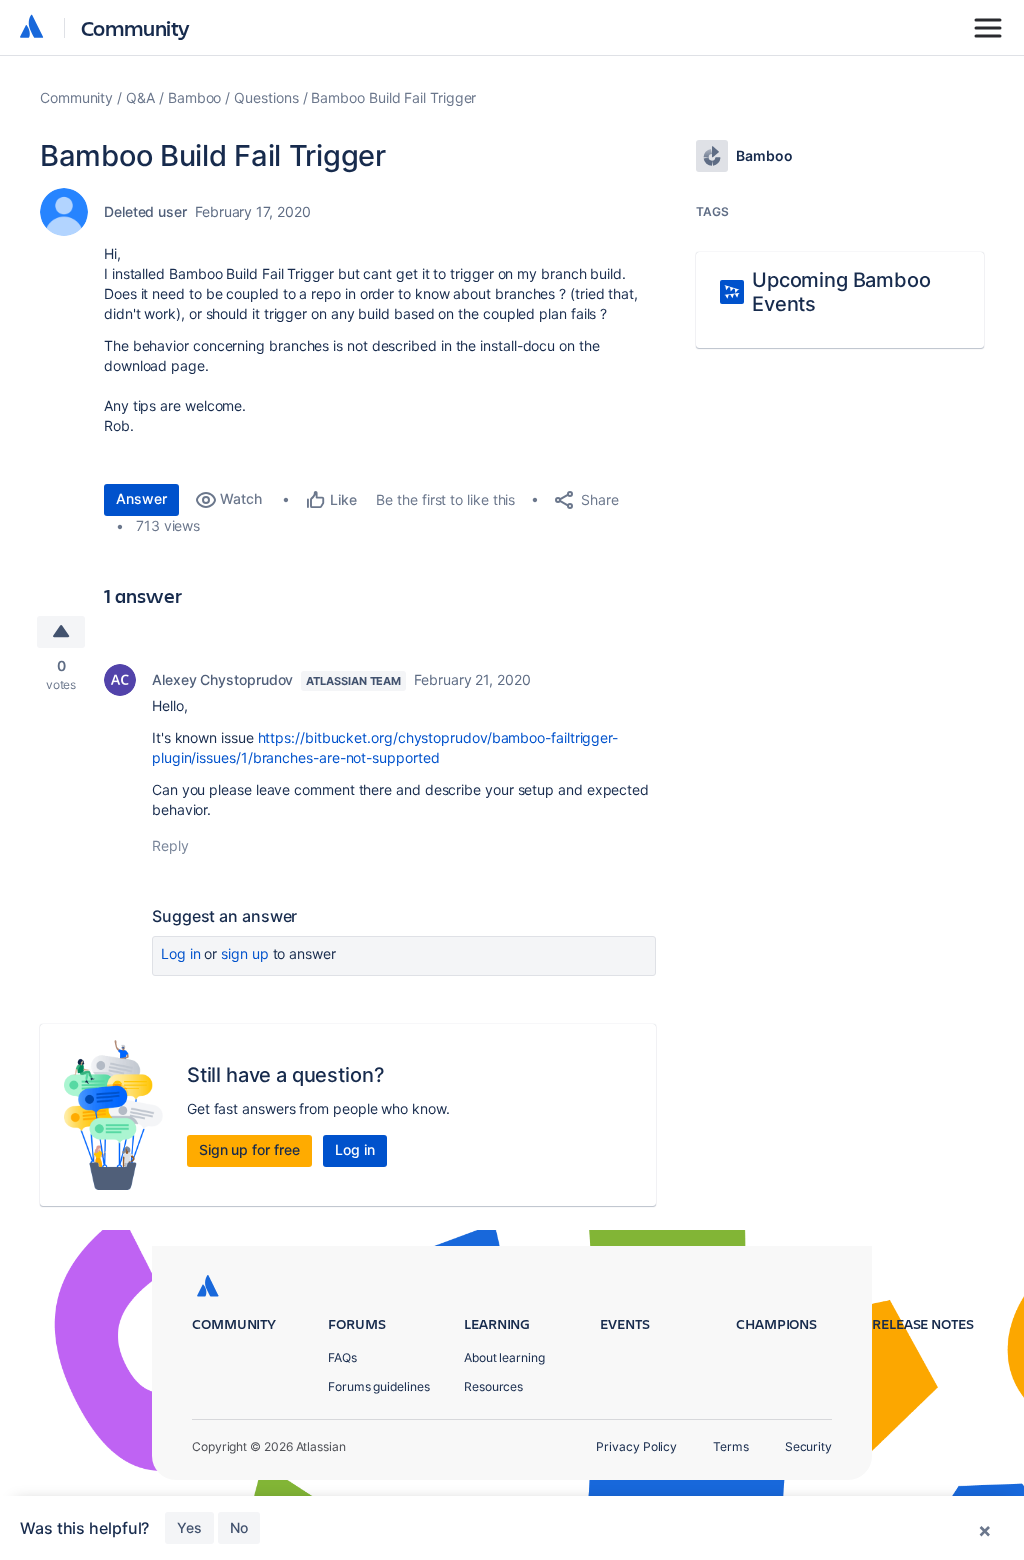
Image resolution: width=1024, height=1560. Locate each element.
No (239, 1527)
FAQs (342, 1357)
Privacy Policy (636, 1446)
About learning (504, 1357)
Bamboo (195, 97)
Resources (493, 1386)
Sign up (244, 953)
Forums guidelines (379, 1386)
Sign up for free (249, 1149)
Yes (189, 1527)
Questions (266, 97)
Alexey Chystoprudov (222, 679)
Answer (141, 498)
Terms (731, 1446)
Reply (170, 845)
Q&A (140, 97)
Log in (181, 953)
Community (135, 27)
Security (808, 1446)
